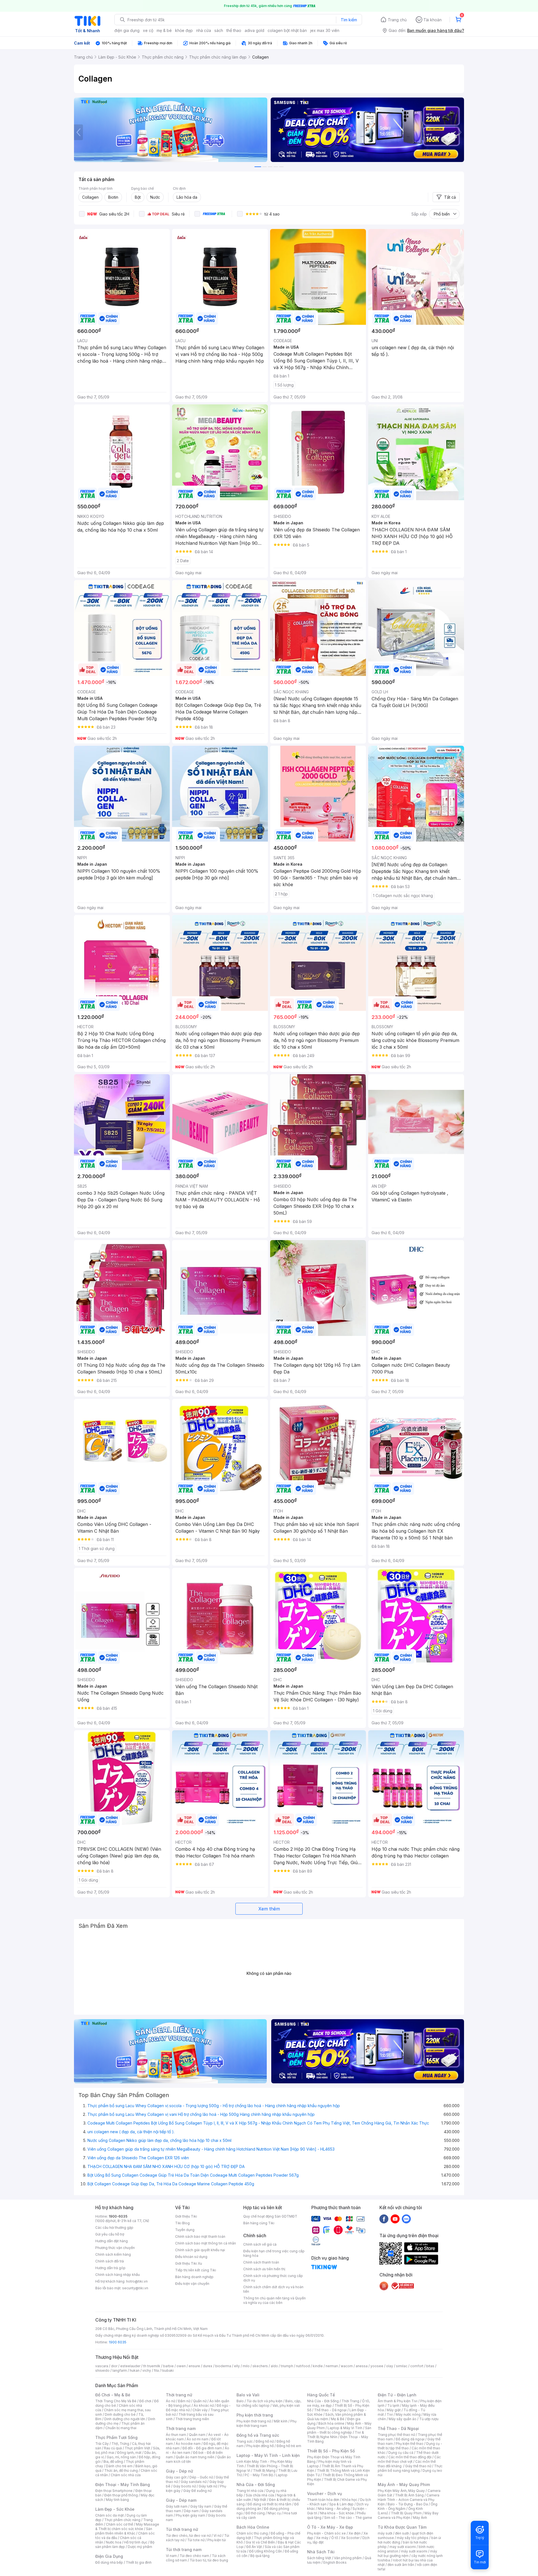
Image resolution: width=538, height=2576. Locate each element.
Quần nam (197, 2435)
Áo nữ (171, 2401)
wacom (347, 2366)
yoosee (377, 2366)
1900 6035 (118, 2342)
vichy (147, 2370)
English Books (335, 2562)
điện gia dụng (127, 30)
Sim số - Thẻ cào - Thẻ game (348, 2518)
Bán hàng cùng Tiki (259, 2223)
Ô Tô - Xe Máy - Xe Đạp (330, 2527)
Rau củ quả (113, 2448)
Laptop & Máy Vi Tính (345, 2428)
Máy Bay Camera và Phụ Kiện (408, 2515)
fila (156, 2370)
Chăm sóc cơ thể (120, 2524)
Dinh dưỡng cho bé (120, 2414)
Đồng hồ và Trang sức (258, 2435)
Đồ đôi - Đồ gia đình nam (202, 2448)
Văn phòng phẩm (348, 2558)
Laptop (282, 2475)
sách (219, 30)
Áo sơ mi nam (198, 2439)
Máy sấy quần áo (403, 2419)
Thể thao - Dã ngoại (330, 2410)
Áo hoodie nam (188, 2444)
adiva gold (254, 30)
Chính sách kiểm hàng (113, 2254)
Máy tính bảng (117, 2500)
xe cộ (148, 30)
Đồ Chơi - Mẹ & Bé (113, 2395)
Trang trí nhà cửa (250, 2491)
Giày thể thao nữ (418, 2466)
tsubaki (168, 2370)
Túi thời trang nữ (182, 2529)
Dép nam (191, 2511)
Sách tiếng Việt (319, 2558)
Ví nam (171, 2556)
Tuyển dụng (185, 2230)
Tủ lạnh (393, 2405)
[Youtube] (395, 2219)
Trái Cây (102, 2444)
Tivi (390, 2414)
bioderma (223, 2366)
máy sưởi (385, 2533)
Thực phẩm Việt (137, 2448)
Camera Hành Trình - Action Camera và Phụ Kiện (409, 2500)
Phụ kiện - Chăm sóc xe (326, 2533)
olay (390, 2366)
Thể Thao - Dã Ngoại (398, 2428)
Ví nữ (217, 2536)
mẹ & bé (164, 30)
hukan (135, 2370)
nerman (332, 2366)
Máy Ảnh (420, 2518)
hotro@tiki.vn (137, 2281)
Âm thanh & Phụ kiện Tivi (398, 2401)
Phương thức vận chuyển (115, 2248)
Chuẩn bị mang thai (121, 2428)
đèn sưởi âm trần (401, 2565)
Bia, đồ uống (113, 2462)
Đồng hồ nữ (265, 2441)
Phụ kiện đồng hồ (260, 2446)
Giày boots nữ (185, 2486)
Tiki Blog (182, 2223)
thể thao (234, 30)
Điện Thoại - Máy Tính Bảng (123, 2485)
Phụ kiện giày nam (190, 2515)
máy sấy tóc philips (413, 2538)
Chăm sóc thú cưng (252, 2533)
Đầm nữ (184, 2401)
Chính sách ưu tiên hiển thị (264, 2269)
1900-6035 (118, 2216)
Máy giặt (394, 2410)
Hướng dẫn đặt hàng (112, 2241)
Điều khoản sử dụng (191, 2257)
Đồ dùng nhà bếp (109, 2562)
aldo (274, 2366)
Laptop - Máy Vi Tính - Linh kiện (268, 2455)
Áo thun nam (176, 2435)
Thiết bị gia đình (139, 2562)
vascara (102, 2366)
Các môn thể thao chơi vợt (409, 2459)
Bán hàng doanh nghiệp (194, 2277)
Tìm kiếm (349, 20)
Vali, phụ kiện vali (286, 2405)
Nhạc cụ (274, 2513)
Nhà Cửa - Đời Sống (256, 2485)
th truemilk (152, 2366)
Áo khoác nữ (204, 2405)
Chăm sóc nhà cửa (126, 2475)
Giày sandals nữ (194, 2482)
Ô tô (335, 2538)
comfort (417, 2366)
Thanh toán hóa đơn (323, 2500)
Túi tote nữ (196, 2540)
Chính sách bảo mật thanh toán (200, 2236)
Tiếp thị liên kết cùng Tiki (196, 2270)
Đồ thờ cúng (255, 2513)
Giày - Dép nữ (179, 2471)
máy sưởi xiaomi (414, 2551)
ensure (194, 2366)
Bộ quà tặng (260, 2556)
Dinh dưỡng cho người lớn (125, 2419)
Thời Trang (350, 2401)
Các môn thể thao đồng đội (410, 2457)
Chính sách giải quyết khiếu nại (200, 2250)
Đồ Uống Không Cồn (265, 2551)
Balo (240, 2401)
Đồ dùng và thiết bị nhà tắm (269, 2504)
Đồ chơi (145, 2401)
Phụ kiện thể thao (410, 2444)
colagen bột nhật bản (287, 30)
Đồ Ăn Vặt (254, 2547)
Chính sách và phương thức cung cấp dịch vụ (273, 2278)
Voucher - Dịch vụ (324, 2493)
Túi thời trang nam (184, 2550)
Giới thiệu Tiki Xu (189, 2263)
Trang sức (245, 2441)
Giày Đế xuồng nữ (197, 2491)
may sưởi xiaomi (403, 2547)
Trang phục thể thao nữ (396, 2435)
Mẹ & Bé (338, 2419)
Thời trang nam (181, 2428)
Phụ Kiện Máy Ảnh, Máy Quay (401, 2491)
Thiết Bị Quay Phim (406, 2513)
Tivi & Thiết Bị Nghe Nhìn (336, 2435)
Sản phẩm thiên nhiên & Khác (124, 2531)
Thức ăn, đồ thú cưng (121, 2470)
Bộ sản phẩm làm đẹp (125, 2544)
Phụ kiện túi (217, 2540)
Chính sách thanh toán (261, 2262)
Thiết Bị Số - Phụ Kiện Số (331, 2451)
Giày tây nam (201, 2506)
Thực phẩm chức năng (122, 2520)
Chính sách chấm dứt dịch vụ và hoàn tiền (273, 2289)
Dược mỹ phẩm (140, 2547)
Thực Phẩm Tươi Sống (116, 2437)
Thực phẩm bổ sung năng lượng (410, 2468)
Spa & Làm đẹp (341, 2504)
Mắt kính (281, 2421)
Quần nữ (200, 2401)
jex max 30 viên (325, 30)
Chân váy (200, 2410)
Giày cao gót (176, 2477)
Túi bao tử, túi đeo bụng (209, 2560)
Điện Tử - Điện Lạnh (397, 2395)
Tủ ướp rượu (429, 2419)
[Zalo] (406, 2219)
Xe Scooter (350, 2538)
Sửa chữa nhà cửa (260, 2495)
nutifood (303, 2366)
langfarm (120, 2370)
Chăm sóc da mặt (110, 2515)
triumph (287, 2366)
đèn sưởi (402, 2533)
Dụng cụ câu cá (401, 2453)
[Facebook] (384, 2219)
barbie (168, 2366)
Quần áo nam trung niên (195, 2457)
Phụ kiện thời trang (255, 2415)
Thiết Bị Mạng (264, 2470)
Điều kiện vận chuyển (192, 2284)
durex (208, 2366)
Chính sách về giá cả (260, 2244)
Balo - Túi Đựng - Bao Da (408, 2504)
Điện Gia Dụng (109, 2556)
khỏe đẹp (184, 30)
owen (181, 2366)
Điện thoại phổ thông (121, 2495)
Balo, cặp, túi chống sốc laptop (269, 2403)
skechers (260, 2366)
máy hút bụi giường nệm (407, 2553)
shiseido (102, 2370)
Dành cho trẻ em (119, 2466)
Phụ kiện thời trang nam (266, 2423)
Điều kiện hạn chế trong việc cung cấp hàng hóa (274, 2253)
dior (114, 2366)
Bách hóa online (331, 2423)
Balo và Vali (248, 2395)
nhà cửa (204, 30)
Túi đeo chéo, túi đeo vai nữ (188, 2536)
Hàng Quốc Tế (321, 2395)
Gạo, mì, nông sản (121, 2457)
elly (237, 2366)
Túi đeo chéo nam (194, 2556)
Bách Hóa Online (253, 2527)
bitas (430, 2366)
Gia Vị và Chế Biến (260, 2542)
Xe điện (355, 2533)
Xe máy (322, 2538)
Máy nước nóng (408, 2414)
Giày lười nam (177, 2506)
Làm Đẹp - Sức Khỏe (115, 2509)
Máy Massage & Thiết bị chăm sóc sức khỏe (127, 2527)
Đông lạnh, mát (129, 2453)
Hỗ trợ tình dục (136, 2542)
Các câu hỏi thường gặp (114, 2228)
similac (402, 2366)
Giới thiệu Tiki (186, 2216)
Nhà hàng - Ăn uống (334, 2509)
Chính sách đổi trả (110, 2261)
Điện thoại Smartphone (114, 2491)
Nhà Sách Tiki (321, 2552)
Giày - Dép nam (181, 2500)
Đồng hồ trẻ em (289, 2446)
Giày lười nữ (208, 2486)
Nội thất (260, 2500)
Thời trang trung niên (192, 2419)
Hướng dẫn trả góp (110, 2268)
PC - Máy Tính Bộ (259, 2475)
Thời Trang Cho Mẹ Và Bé (116, 2401)
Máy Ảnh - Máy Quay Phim (404, 2485)
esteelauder (130, 2366)
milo (246, 2366)
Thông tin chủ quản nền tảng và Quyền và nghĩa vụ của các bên (274, 2300)
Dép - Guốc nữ (201, 2477)
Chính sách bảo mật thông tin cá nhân (206, 2243)
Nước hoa (114, 2542)
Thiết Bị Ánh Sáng (409, 2495)
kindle (318, 2366)
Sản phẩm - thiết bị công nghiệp (339, 2430)
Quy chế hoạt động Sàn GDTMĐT (270, 2216)
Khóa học (350, 2500)
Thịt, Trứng (120, 2444)
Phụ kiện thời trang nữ (254, 2421)
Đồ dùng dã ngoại (410, 2439)
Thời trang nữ (179, 2395)
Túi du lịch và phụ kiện (265, 2401)
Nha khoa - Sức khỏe (337, 2513)
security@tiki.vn (135, 2288)
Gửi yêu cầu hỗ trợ (110, 2234)
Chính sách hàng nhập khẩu (118, 2275)
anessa (362, 2366)
